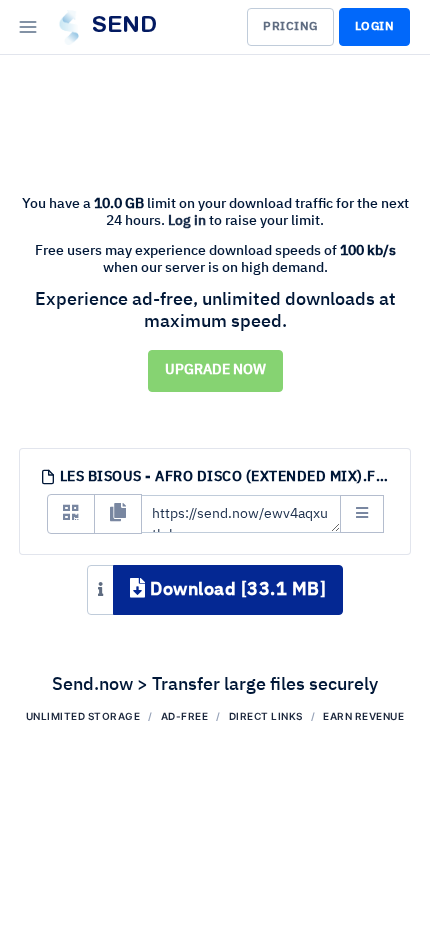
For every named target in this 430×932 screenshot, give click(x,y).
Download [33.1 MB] (236, 590)
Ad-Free (185, 716)
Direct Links (266, 716)
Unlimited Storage (83, 716)
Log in (187, 221)
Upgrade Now (215, 370)
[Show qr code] (71, 514)
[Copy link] (118, 514)
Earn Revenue (363, 716)
